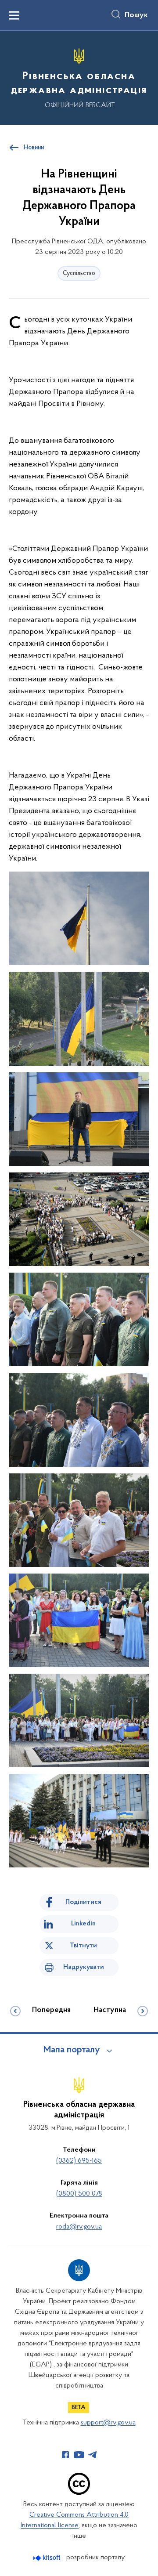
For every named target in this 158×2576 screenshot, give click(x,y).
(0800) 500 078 (79, 2194)
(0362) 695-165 (79, 2161)
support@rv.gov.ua (108, 2423)
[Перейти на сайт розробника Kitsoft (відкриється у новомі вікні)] (48, 2558)
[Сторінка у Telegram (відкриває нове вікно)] (93, 2455)
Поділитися (83, 1902)
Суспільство (79, 273)
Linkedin (83, 1924)
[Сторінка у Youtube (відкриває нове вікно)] (79, 2455)
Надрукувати (84, 1967)
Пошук (136, 15)
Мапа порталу (72, 2050)
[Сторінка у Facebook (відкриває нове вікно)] (65, 2455)
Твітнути (83, 1946)
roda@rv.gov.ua (79, 2227)
